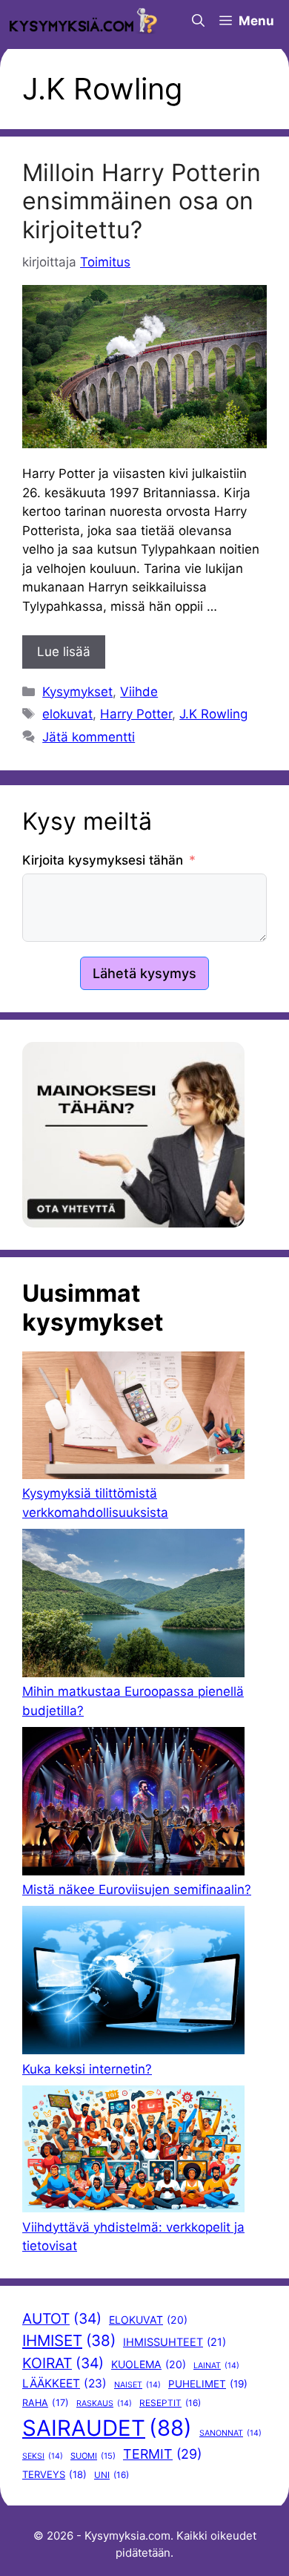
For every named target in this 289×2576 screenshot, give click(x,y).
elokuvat (67, 714)
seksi (43, 2456)
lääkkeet (64, 2383)
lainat (216, 2366)
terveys (54, 2474)
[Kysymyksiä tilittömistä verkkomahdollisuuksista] (133, 1418)
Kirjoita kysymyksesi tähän (103, 860)
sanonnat (230, 2433)
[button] (198, 21)
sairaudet (107, 2428)
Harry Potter (136, 714)
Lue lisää (64, 652)
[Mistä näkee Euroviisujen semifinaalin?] (133, 1804)
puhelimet (208, 2384)
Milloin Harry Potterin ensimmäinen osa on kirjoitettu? (142, 201)
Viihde (139, 692)
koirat (63, 2363)
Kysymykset (77, 692)
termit (162, 2454)
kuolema (149, 2364)
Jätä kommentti (89, 737)
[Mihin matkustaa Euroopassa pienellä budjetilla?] (133, 1606)
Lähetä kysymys (144, 973)
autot (62, 2318)
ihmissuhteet (175, 2342)
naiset (137, 2385)
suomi (93, 2456)
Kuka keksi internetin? (87, 2069)
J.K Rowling (213, 714)
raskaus (104, 2403)
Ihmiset (69, 2340)
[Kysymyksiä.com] (83, 21)
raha (46, 2403)
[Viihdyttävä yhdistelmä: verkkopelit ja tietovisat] (133, 2152)
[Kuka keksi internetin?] (133, 1983)
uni (112, 2475)
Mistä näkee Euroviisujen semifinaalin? (137, 1890)
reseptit (170, 2403)
